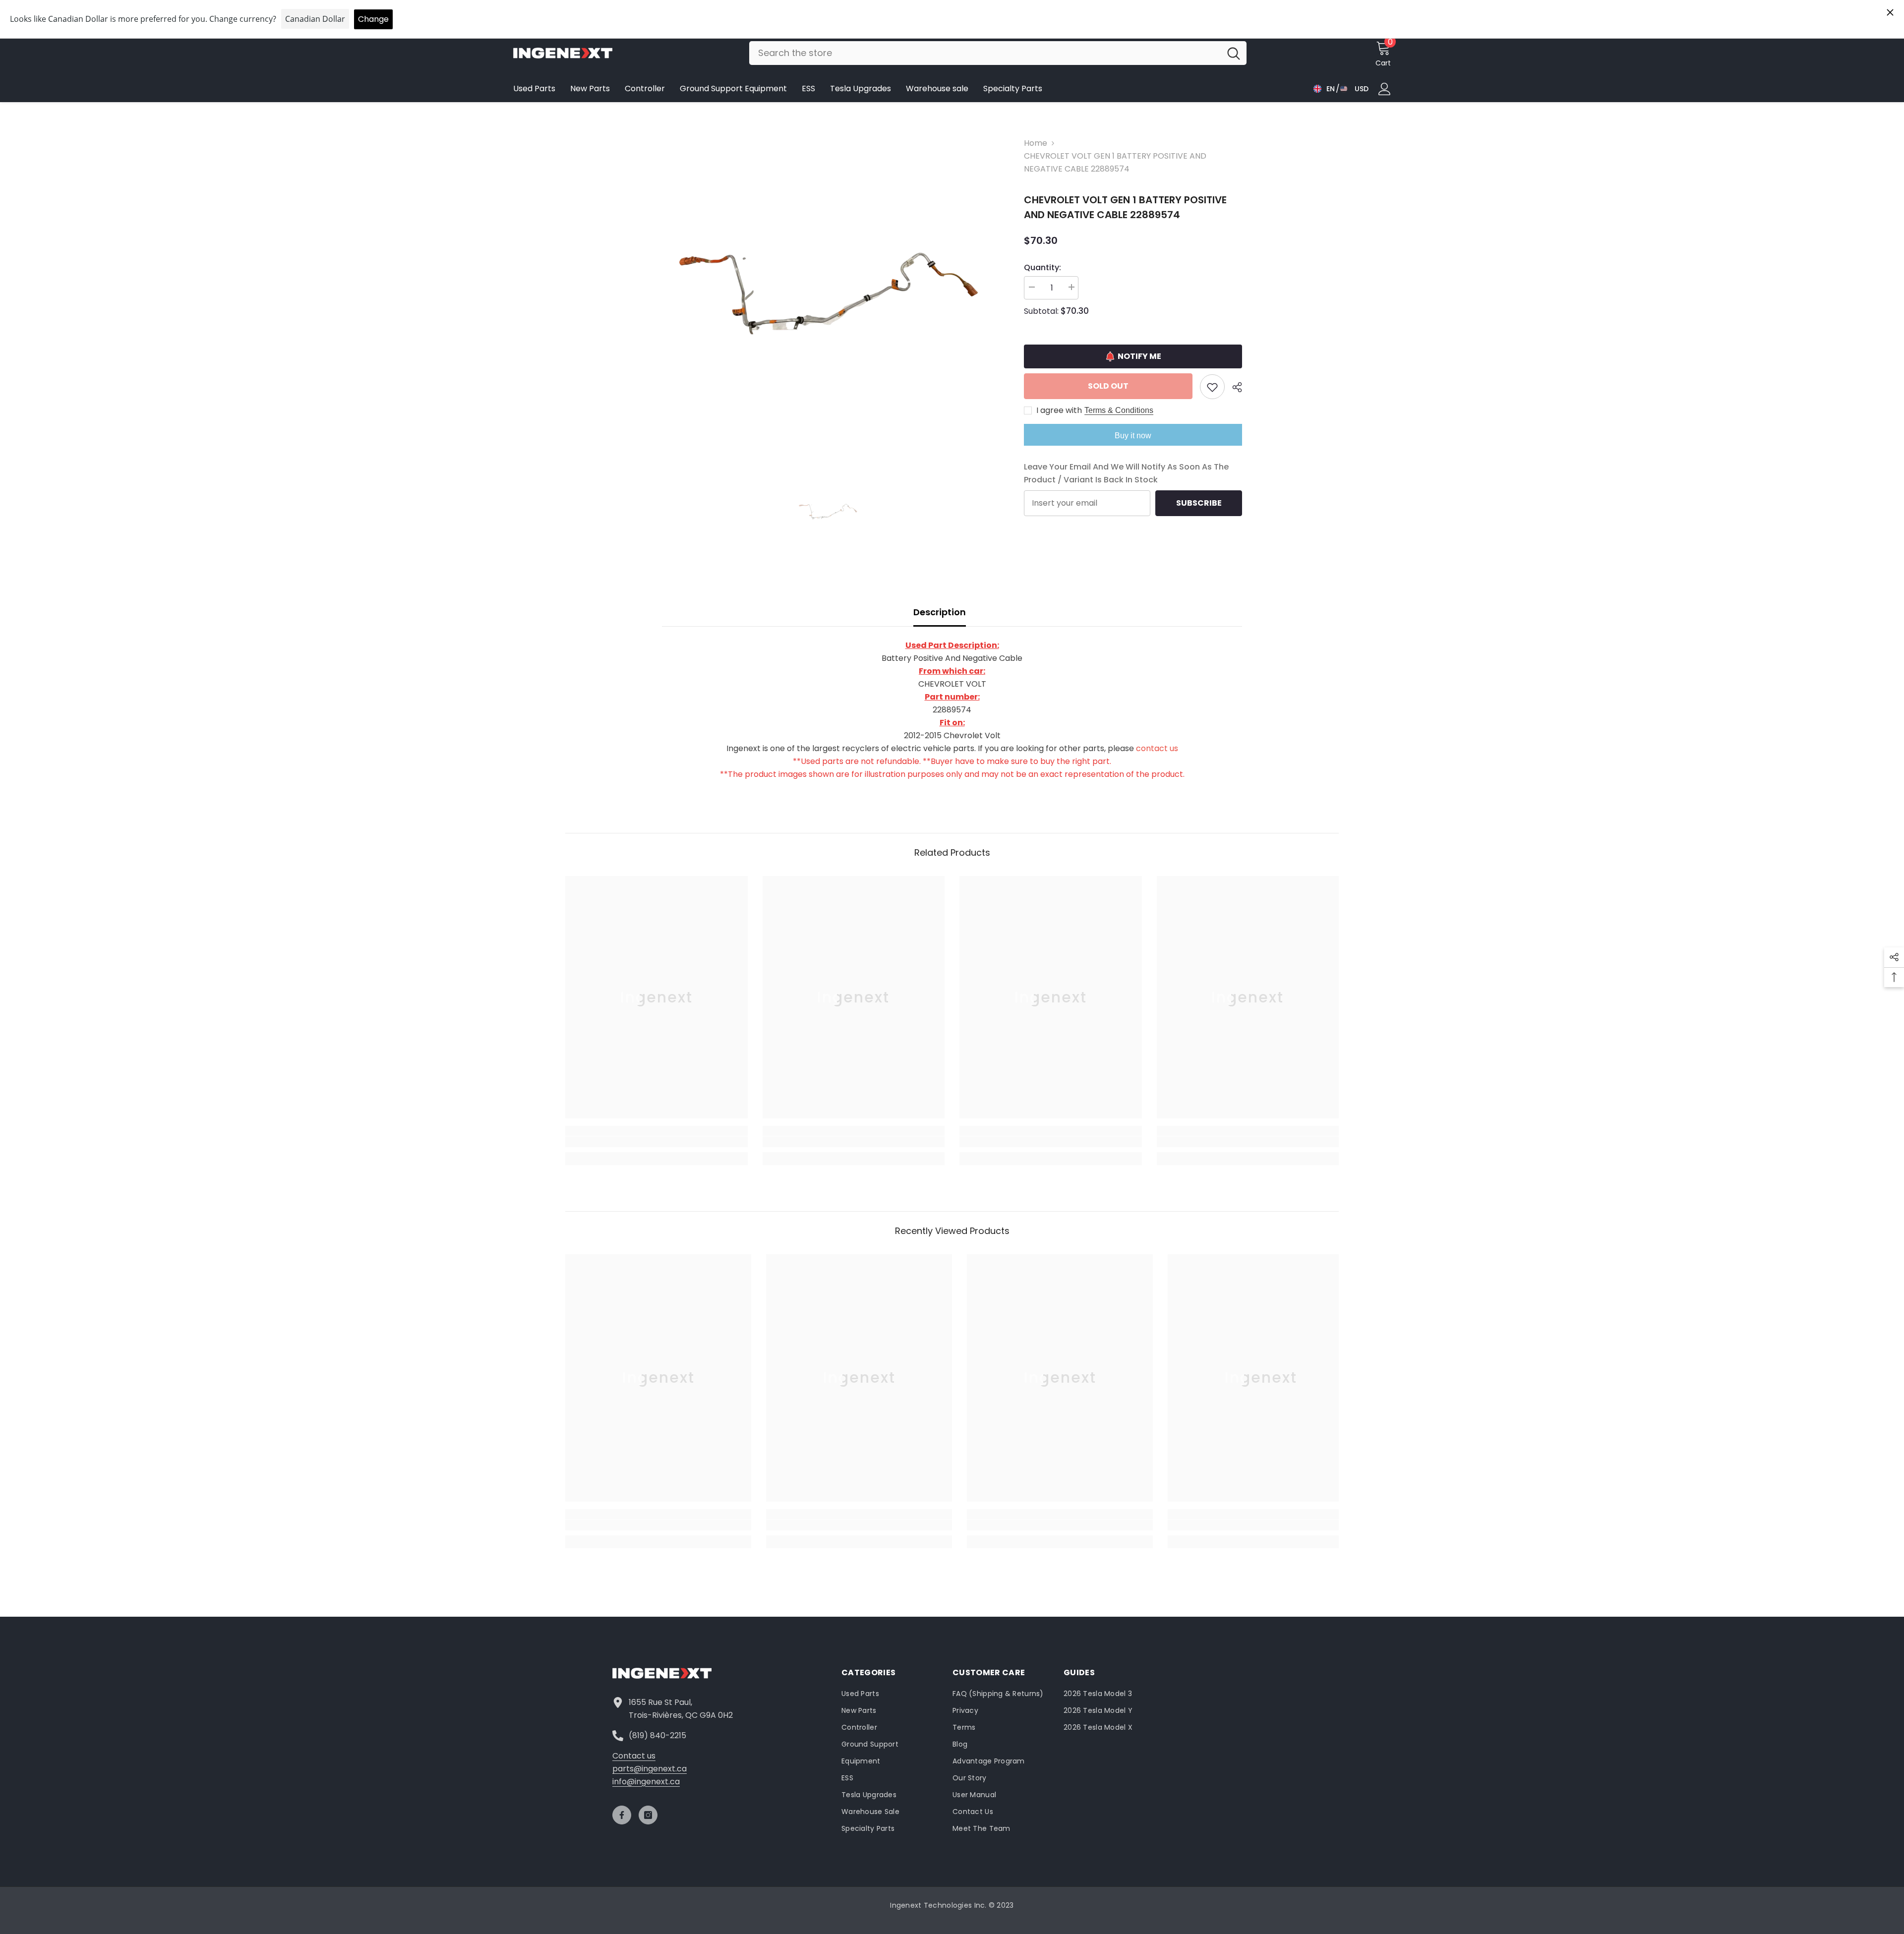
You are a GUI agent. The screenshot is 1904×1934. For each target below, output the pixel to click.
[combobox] (985, 53)
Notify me (1139, 356)
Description (940, 612)
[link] (656, 1142)
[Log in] (1385, 89)
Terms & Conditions (1119, 410)
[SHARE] (1233, 387)
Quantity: (1042, 267)
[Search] (998, 53)
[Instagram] (648, 1815)
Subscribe (1199, 503)
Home (1036, 143)
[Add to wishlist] (1212, 387)
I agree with (1059, 410)
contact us (1157, 748)
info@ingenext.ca (646, 1782)
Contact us (634, 1756)
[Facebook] (622, 1815)
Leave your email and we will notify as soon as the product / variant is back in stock (1126, 473)
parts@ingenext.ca (650, 1769)
